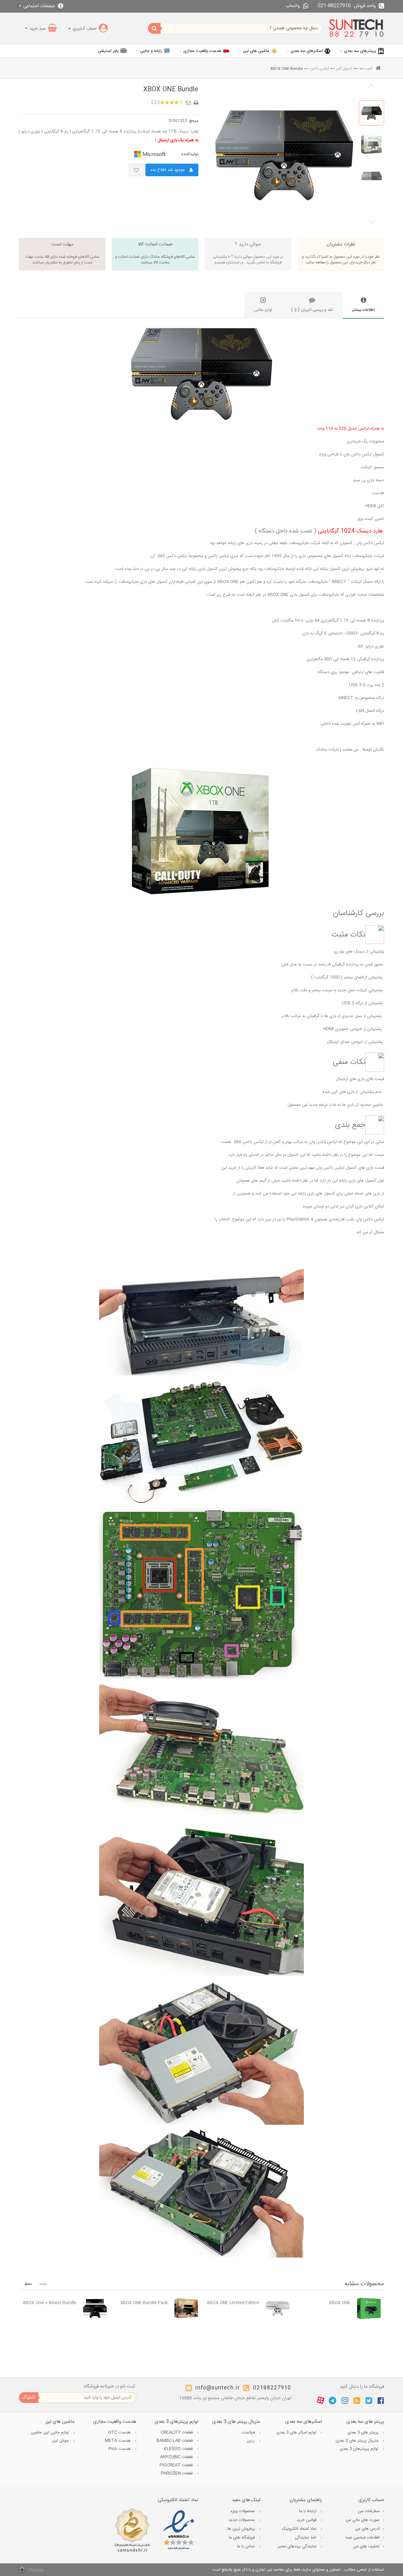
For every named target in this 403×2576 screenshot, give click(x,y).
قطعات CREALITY (177, 2433)
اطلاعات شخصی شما (363, 2538)
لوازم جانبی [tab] (263, 310)
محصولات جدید (242, 2520)
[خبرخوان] (357, 2400)
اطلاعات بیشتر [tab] (363, 310)
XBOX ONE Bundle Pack (144, 2303)
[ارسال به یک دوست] (189, 101)
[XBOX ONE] (369, 2308)
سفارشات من (369, 2511)
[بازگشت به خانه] (378, 69)
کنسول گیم (344, 69)
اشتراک (29, 2397)
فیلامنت (249, 2433)
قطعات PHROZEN (177, 2473)
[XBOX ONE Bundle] (372, 113)
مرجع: (193, 121)
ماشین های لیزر (256, 51)
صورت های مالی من (363, 2520)
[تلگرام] (332, 2400)
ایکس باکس (320, 69)
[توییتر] (369, 2400)
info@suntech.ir (218, 2388)
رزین (251, 2441)
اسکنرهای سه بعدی (307, 51)
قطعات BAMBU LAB (175, 2441)
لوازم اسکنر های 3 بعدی (297, 2433)
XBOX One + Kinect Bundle (50, 2303)
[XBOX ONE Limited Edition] (278, 2308)
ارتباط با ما (308, 2511)
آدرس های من (367, 2529)
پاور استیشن (108, 51)
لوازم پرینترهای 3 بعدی (360, 2449)
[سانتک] (356, 28)
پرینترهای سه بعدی (360, 51)
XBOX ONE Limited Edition (233, 2303)
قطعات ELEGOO (179, 2449)
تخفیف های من (366, 2546)
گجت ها (366, 69)
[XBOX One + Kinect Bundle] (95, 2308)
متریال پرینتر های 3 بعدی (358, 2441)
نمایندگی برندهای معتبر (298, 2546)
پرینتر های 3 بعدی (364, 2433)
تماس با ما (247, 2546)
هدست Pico (120, 2449)
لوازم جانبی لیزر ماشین (51, 2433)
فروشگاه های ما (242, 2538)
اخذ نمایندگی (306, 2538)
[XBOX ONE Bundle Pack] (186, 2308)
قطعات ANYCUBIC (177, 2457)
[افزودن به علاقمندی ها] (136, 170)
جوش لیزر (61, 2441)
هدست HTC (120, 2433)
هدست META (118, 2441)
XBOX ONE (340, 2303)
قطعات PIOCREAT (177, 2465)
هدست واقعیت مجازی (202, 51)
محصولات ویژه (243, 2511)
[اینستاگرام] (345, 2400)
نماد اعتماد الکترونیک (300, 2529)
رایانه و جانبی (151, 51)
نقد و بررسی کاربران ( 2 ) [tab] (312, 310)
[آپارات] (321, 2401)
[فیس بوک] (381, 2400)
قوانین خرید (307, 2520)
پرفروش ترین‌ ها (242, 2529)
